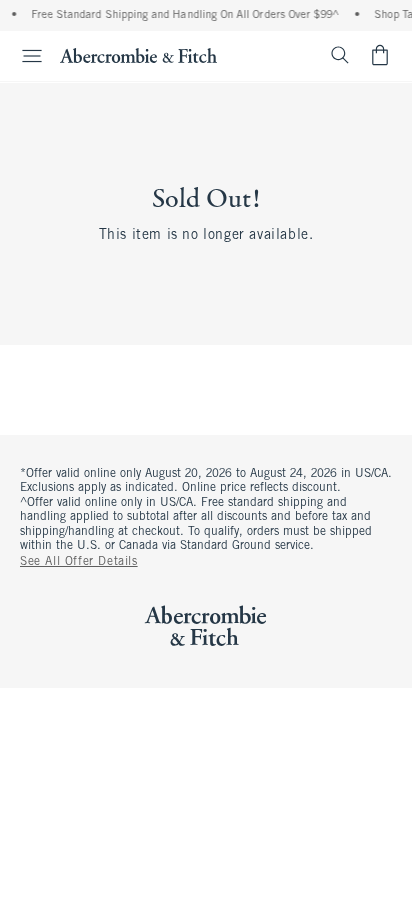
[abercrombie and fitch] (138, 55)
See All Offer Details (79, 562)
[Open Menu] (24, 56)
